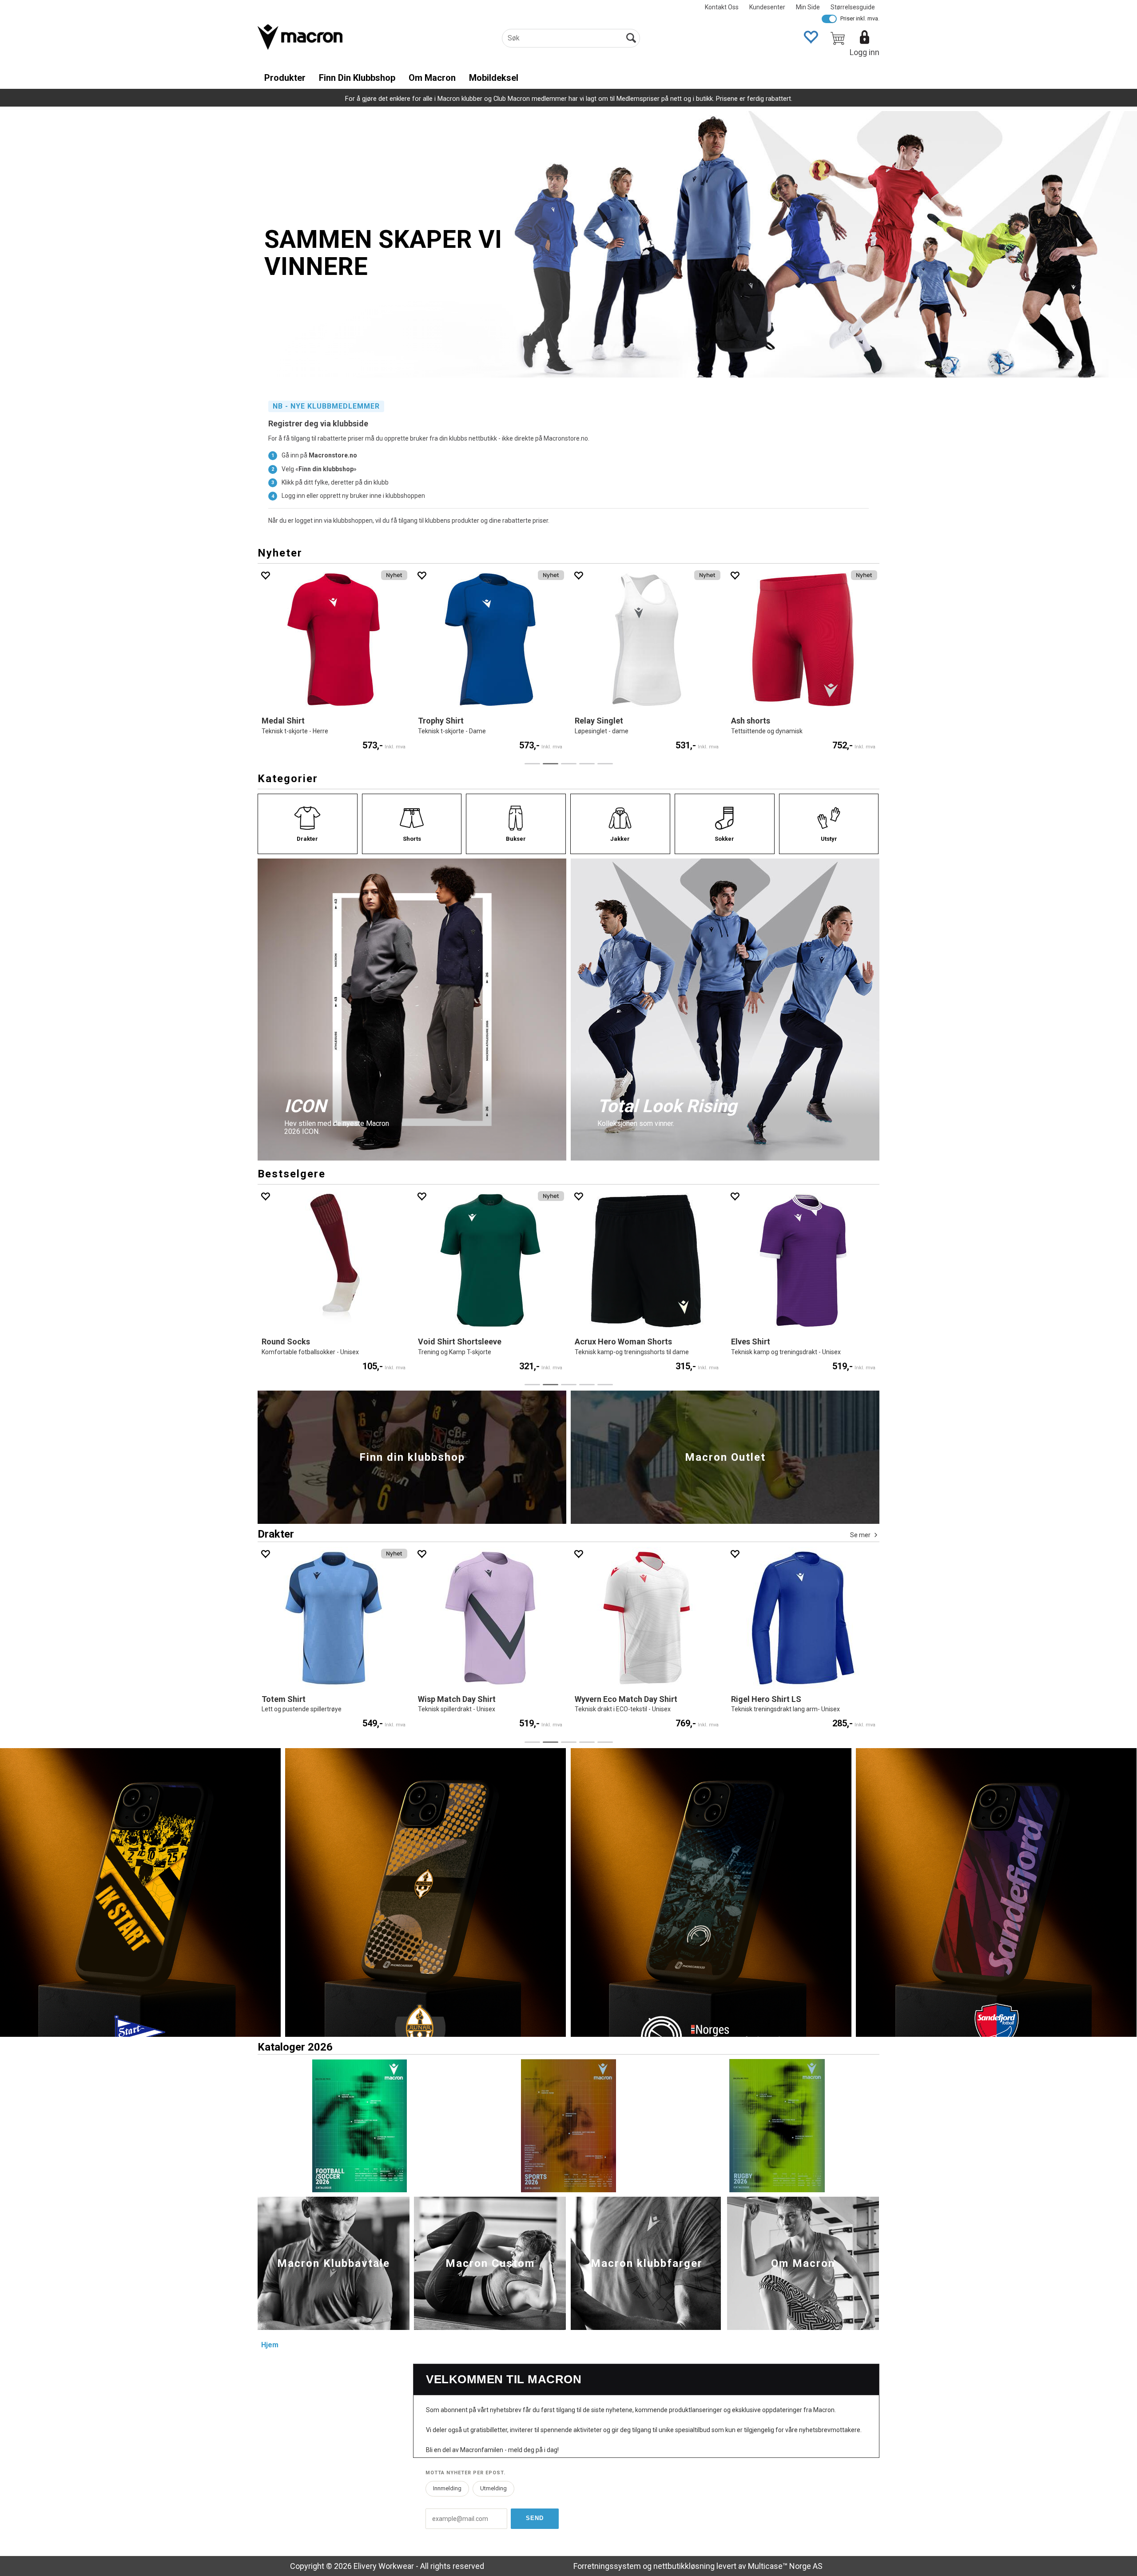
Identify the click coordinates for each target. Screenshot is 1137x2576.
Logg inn (865, 52)
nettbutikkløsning (684, 2566)
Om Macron (432, 78)
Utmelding (493, 2488)
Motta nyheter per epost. (465, 2473)
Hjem (270, 2345)
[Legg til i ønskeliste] (265, 575)
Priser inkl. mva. (860, 18)
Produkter (285, 78)
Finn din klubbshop (357, 78)
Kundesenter (767, 7)
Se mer (860, 1535)
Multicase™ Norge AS (785, 2566)
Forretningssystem (607, 2566)
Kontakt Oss (722, 7)
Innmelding (447, 2488)
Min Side (808, 7)
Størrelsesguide (853, 7)
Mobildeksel (494, 78)
